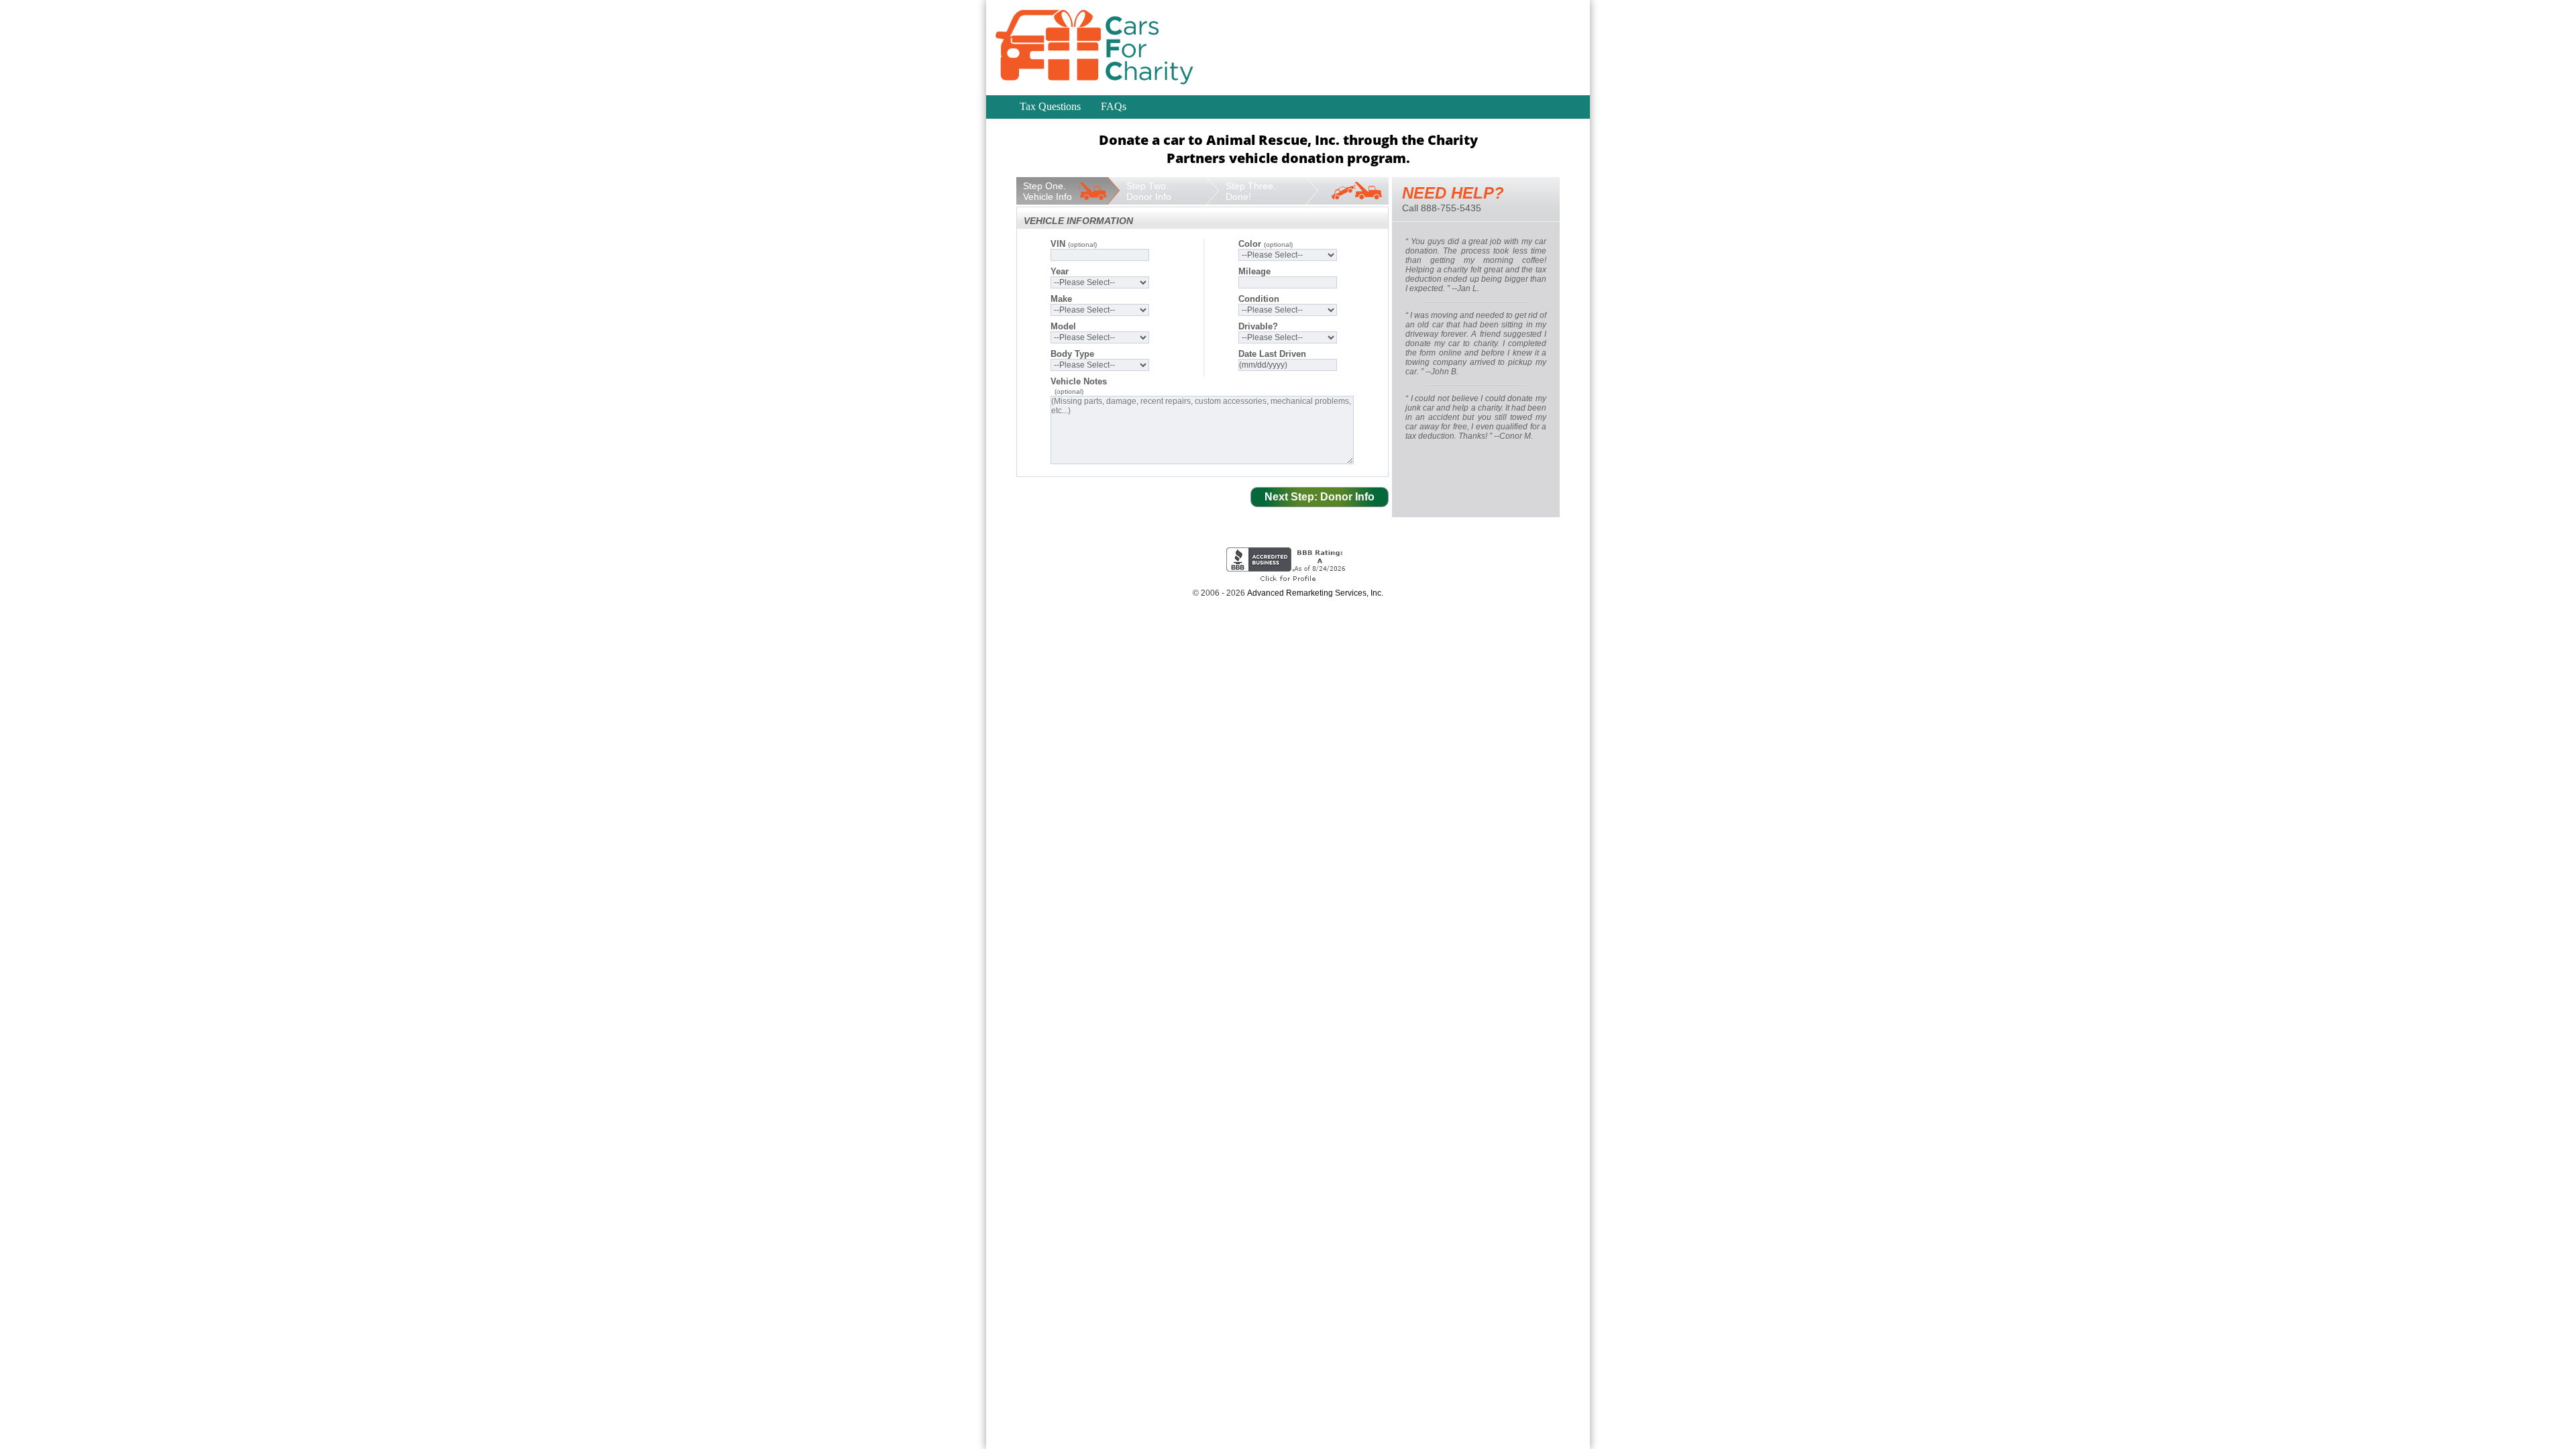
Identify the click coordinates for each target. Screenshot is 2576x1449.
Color (1266, 244)
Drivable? (1258, 326)
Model (1063, 326)
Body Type (1072, 354)
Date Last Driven (1272, 354)
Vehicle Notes (1079, 381)
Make (1061, 299)
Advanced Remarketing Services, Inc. (1315, 593)
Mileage (1254, 271)
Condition (1259, 299)
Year (1060, 271)
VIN (1074, 244)
